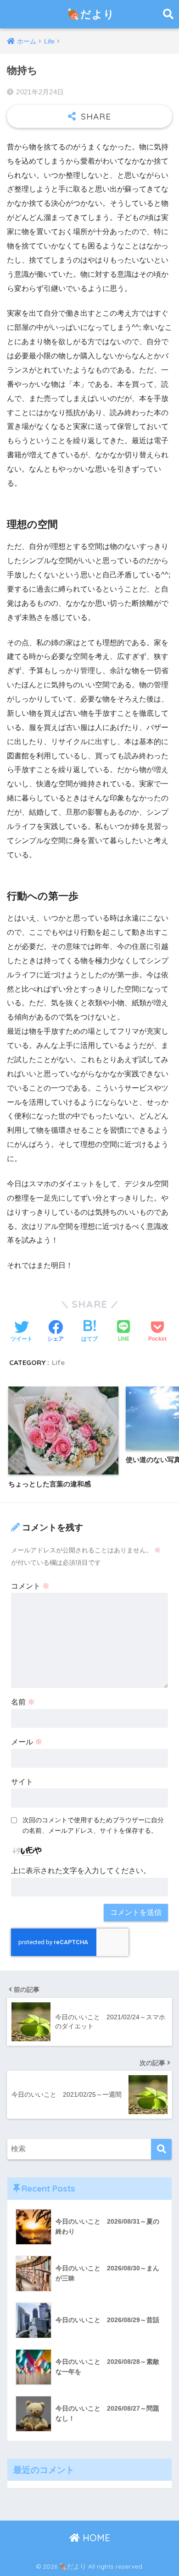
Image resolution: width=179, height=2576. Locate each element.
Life (58, 1362)
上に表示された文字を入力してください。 (81, 1871)
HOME (95, 2538)
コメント (30, 1586)
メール (27, 1742)
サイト (22, 1782)
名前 (23, 1702)
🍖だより (91, 14)
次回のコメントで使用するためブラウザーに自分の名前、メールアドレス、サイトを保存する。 (93, 1825)
